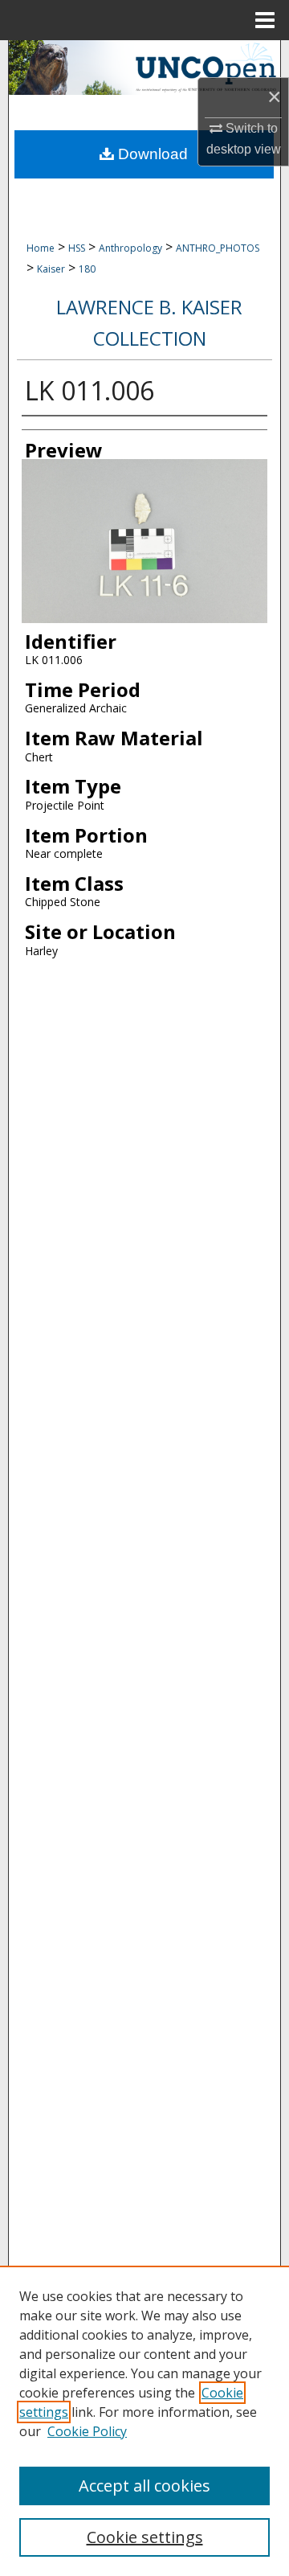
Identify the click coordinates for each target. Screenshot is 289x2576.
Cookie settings (145, 2537)
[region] (144, 2421)
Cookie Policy (87, 2431)
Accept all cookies (144, 2486)
